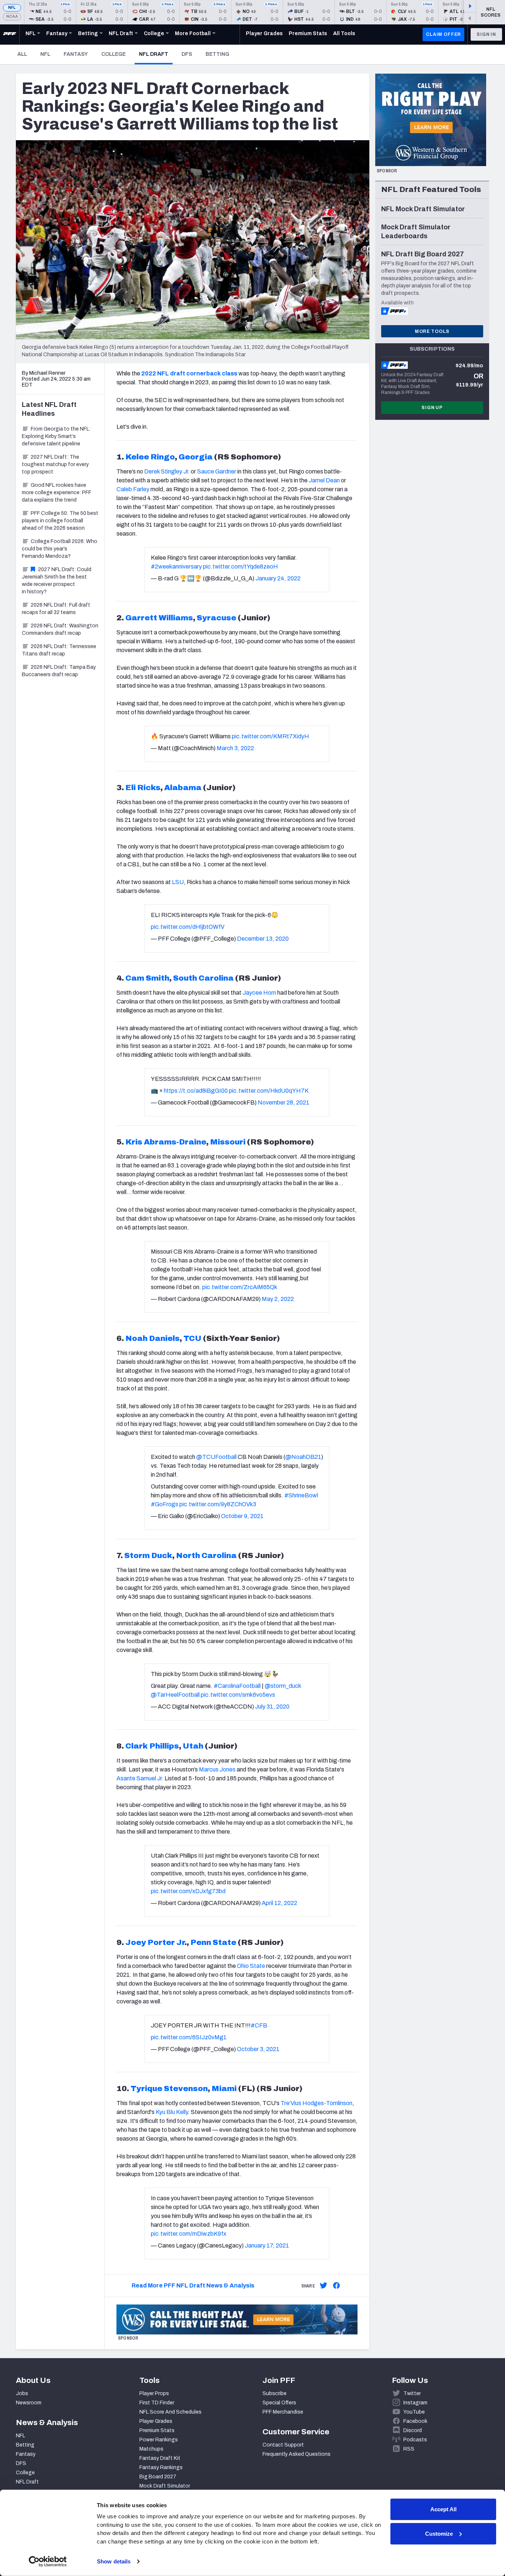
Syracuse (216, 618)
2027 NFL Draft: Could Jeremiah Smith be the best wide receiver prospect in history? (57, 581)
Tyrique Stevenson (169, 2088)
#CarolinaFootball (237, 1686)
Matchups (151, 2449)
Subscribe (274, 2393)
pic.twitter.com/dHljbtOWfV (188, 927)
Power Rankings (159, 2440)
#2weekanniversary (176, 567)
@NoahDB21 (303, 1457)
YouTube (414, 2412)
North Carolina (206, 1555)
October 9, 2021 (242, 1516)
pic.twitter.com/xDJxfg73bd (188, 1891)
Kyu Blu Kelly (172, 2112)
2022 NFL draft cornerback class (189, 373)
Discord (413, 2430)
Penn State (213, 1942)
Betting (217, 54)
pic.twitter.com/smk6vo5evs (238, 1695)
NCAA (12, 16)
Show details (114, 2561)
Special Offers (279, 2403)
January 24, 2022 (278, 578)
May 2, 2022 (278, 1299)
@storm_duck (283, 1686)
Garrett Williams (159, 618)
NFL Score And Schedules (170, 2412)
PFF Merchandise (283, 2412)
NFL (12, 8)
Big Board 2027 (158, 2477)
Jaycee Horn (259, 993)
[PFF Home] (10, 34)
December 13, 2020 (263, 939)
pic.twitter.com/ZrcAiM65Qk (240, 1287)
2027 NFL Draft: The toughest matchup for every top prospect (55, 464)
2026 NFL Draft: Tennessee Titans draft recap (59, 650)
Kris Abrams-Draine (166, 1142)
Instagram (415, 2403)
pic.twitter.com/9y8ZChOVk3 (218, 1504)
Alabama (183, 788)
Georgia (196, 457)
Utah (193, 1746)
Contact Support (283, 2445)
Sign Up (432, 408)
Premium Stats (157, 2430)
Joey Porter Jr (155, 1942)
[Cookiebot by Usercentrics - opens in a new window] (48, 2562)
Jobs (22, 2393)
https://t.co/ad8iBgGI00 (196, 1091)
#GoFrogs (165, 1504)
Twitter (412, 2393)
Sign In (486, 34)
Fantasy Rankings (161, 2467)
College (113, 54)
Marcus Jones (217, 1769)
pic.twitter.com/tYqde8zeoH (240, 567)
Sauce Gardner (217, 471)
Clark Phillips (152, 1746)
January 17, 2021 (267, 2245)
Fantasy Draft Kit (160, 2458)
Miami (224, 2088)
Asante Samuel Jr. (140, 1778)
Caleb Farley (133, 489)
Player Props (154, 2393)
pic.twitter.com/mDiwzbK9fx (189, 2234)
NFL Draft (156, 54)
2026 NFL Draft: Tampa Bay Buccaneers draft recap (59, 671)
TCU (192, 1338)
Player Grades (156, 2421)
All (22, 54)
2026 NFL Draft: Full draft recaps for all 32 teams (56, 609)
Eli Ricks (143, 788)
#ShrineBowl (301, 1495)
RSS (409, 2449)
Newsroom (29, 2403)
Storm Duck (148, 1555)
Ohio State (251, 1966)
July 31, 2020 (272, 1707)
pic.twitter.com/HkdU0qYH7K (269, 1091)
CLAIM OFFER (443, 34)
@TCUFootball (216, 1457)
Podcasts (415, 2440)
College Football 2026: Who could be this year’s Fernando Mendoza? (60, 549)
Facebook (415, 2421)
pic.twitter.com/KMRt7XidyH (270, 736)
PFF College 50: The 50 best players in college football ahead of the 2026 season (60, 521)
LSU (178, 882)
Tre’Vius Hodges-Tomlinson (316, 2103)
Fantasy (76, 54)
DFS (187, 54)
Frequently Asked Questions (296, 2454)
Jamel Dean (324, 480)
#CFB (259, 2025)
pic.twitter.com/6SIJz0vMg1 (189, 2037)
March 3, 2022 (235, 748)
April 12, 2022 (279, 1903)
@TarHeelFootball (175, 1695)
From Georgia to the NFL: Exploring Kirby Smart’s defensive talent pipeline (56, 436)
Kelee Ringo (150, 457)
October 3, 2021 (258, 2049)
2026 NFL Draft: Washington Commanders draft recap (60, 629)
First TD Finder (157, 2403)
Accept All (443, 2509)
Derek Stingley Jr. (167, 471)
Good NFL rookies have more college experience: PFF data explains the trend (57, 493)
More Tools (432, 331)
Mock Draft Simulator (165, 2486)
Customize (439, 2533)
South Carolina (203, 978)
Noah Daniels (152, 1338)
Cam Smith (147, 978)
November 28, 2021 (284, 1102)
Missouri (228, 1142)
